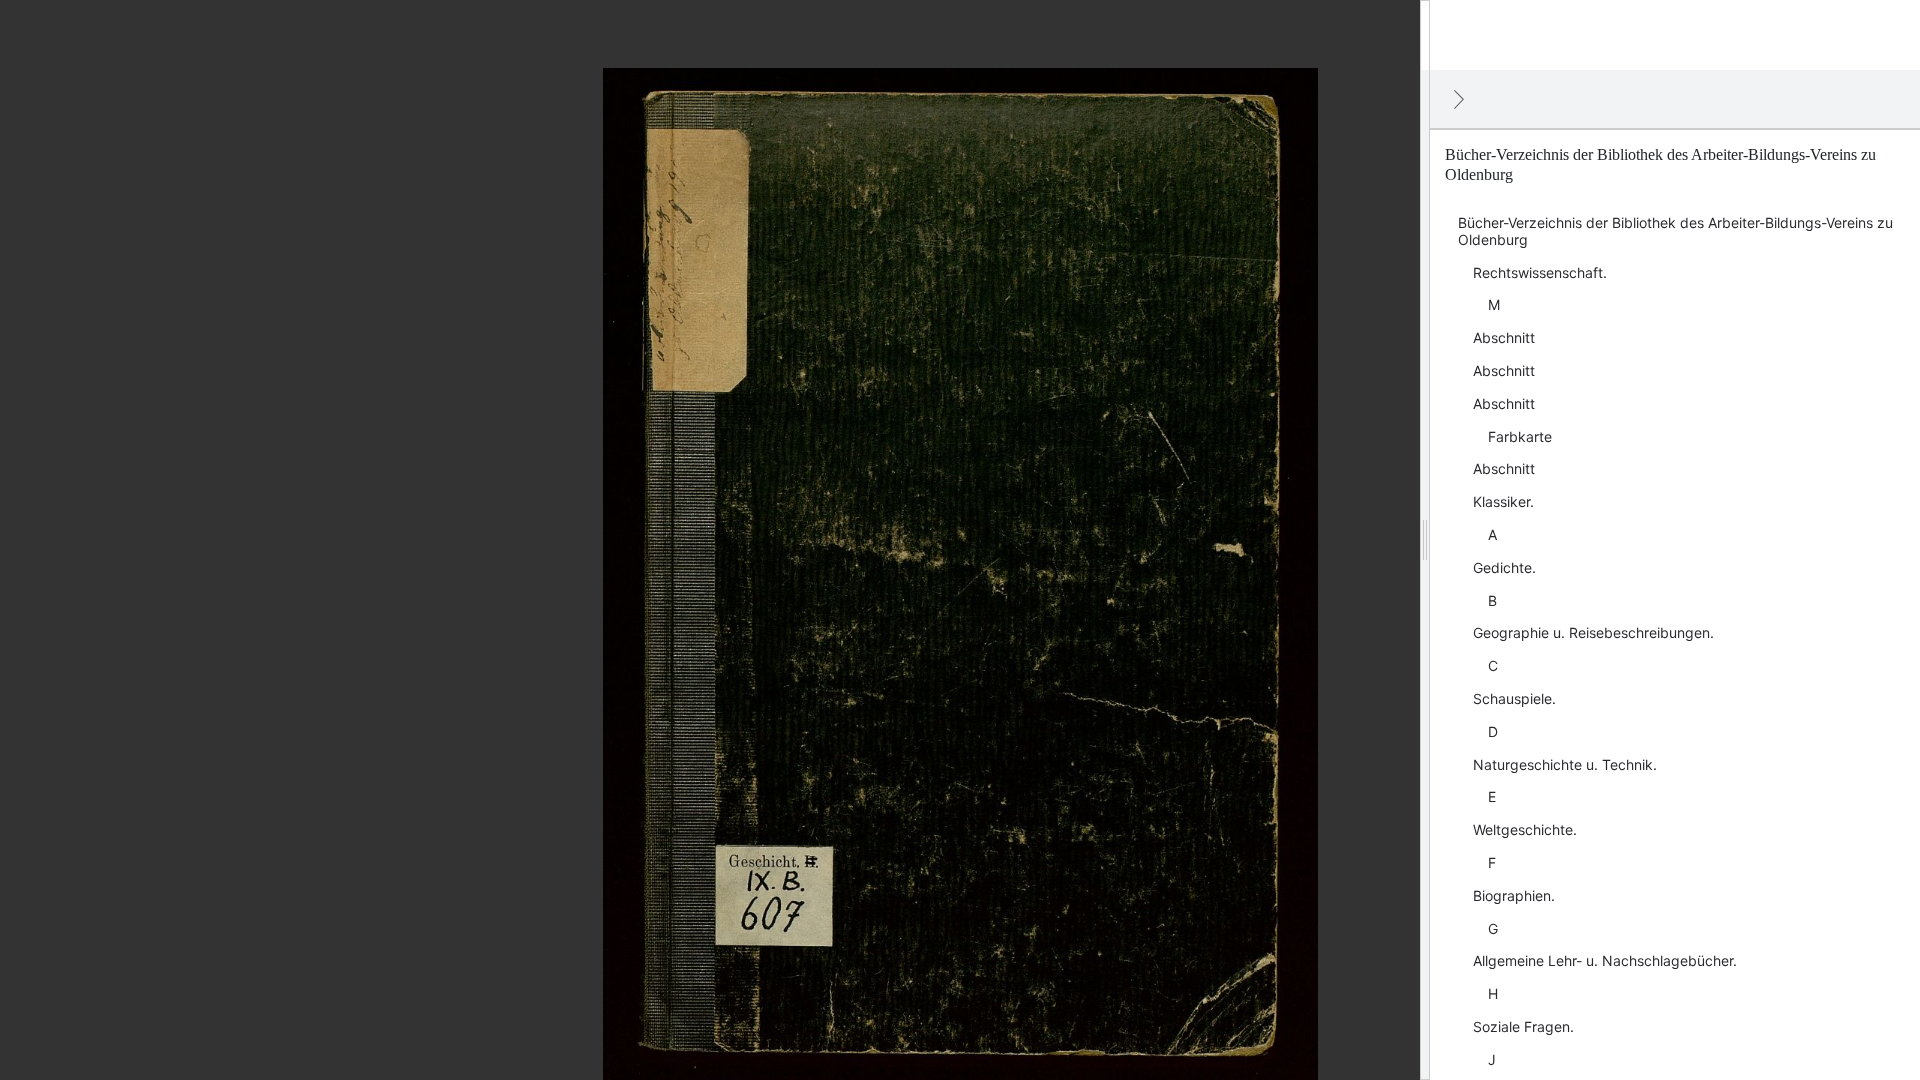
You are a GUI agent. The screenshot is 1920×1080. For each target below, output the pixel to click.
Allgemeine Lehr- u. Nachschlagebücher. (1605, 960)
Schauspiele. (1514, 698)
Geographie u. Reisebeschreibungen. (1593, 632)
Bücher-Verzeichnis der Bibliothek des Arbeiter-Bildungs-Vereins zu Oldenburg (1675, 231)
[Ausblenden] (1459, 99)
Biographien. (1514, 895)
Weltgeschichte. (1525, 829)
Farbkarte (1520, 436)
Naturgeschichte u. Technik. (1565, 764)
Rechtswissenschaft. (1540, 272)
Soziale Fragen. (1523, 1026)
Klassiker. (1503, 501)
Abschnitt (1504, 337)
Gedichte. (1504, 567)
